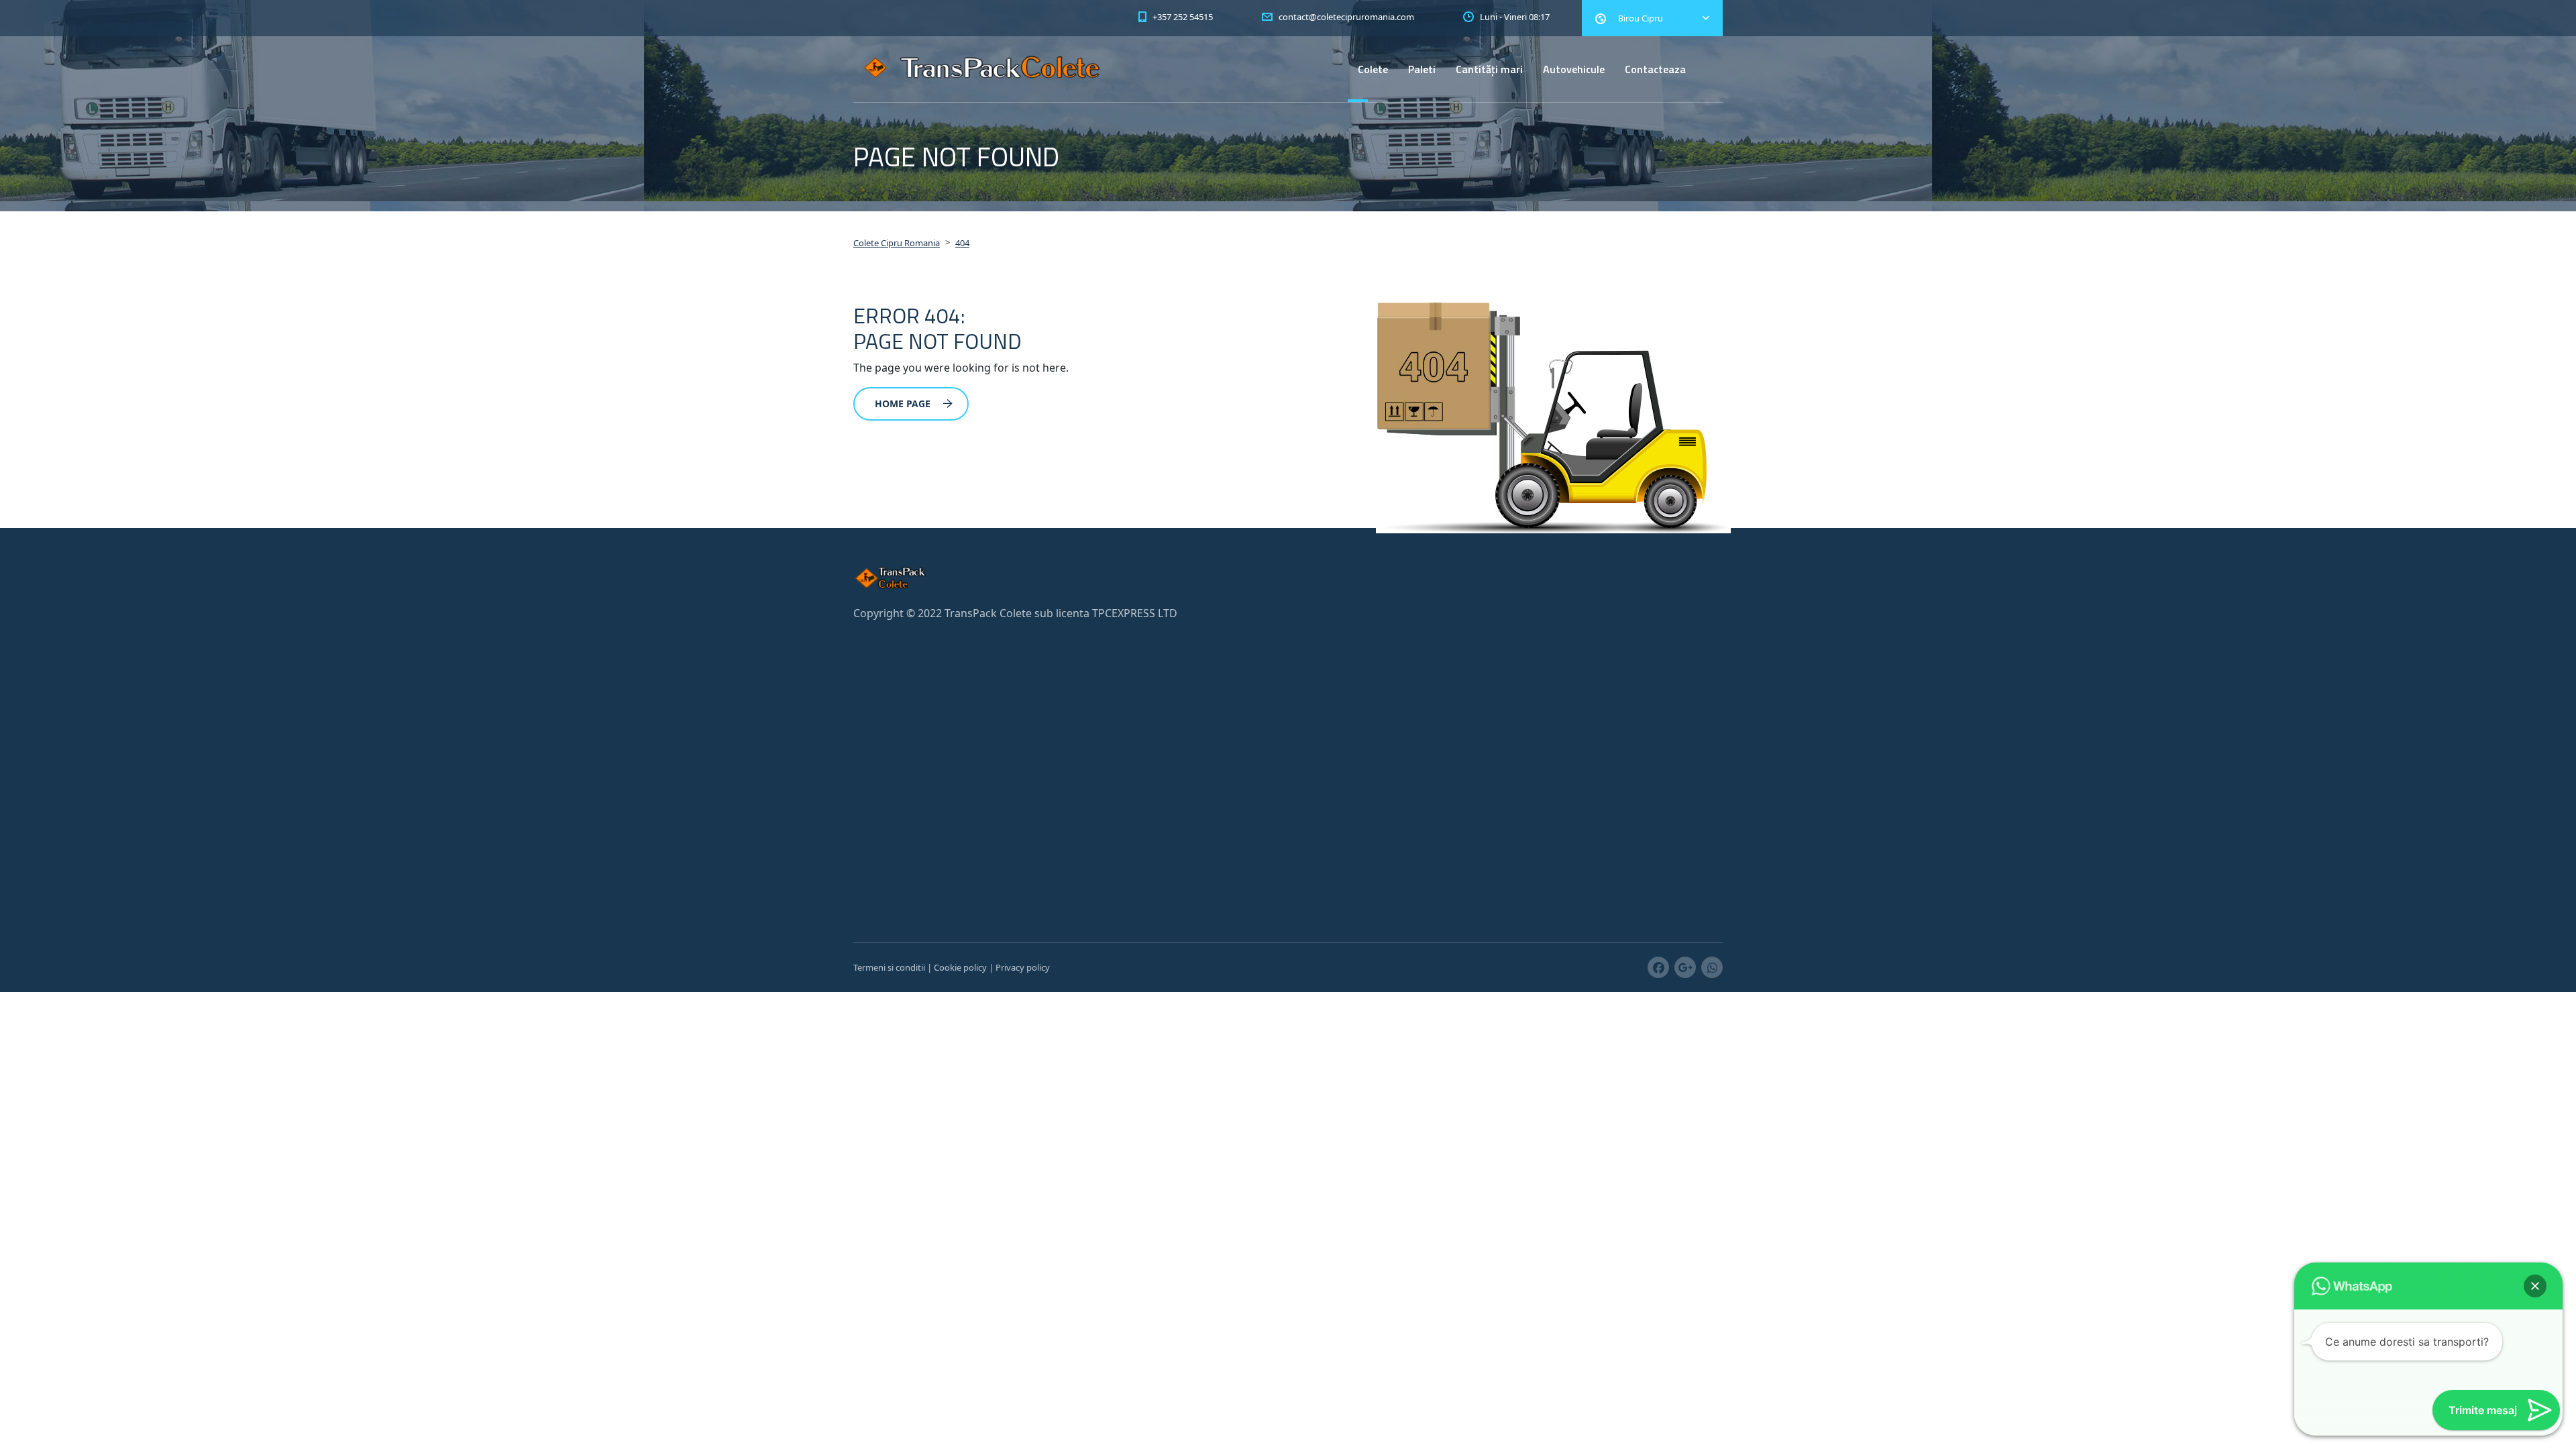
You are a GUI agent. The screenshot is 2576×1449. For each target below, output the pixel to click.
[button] (2535, 1286)
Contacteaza (1655, 69)
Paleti (1422, 69)
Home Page (903, 404)
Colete (1373, 69)
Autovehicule (1574, 69)
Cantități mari (1489, 69)
